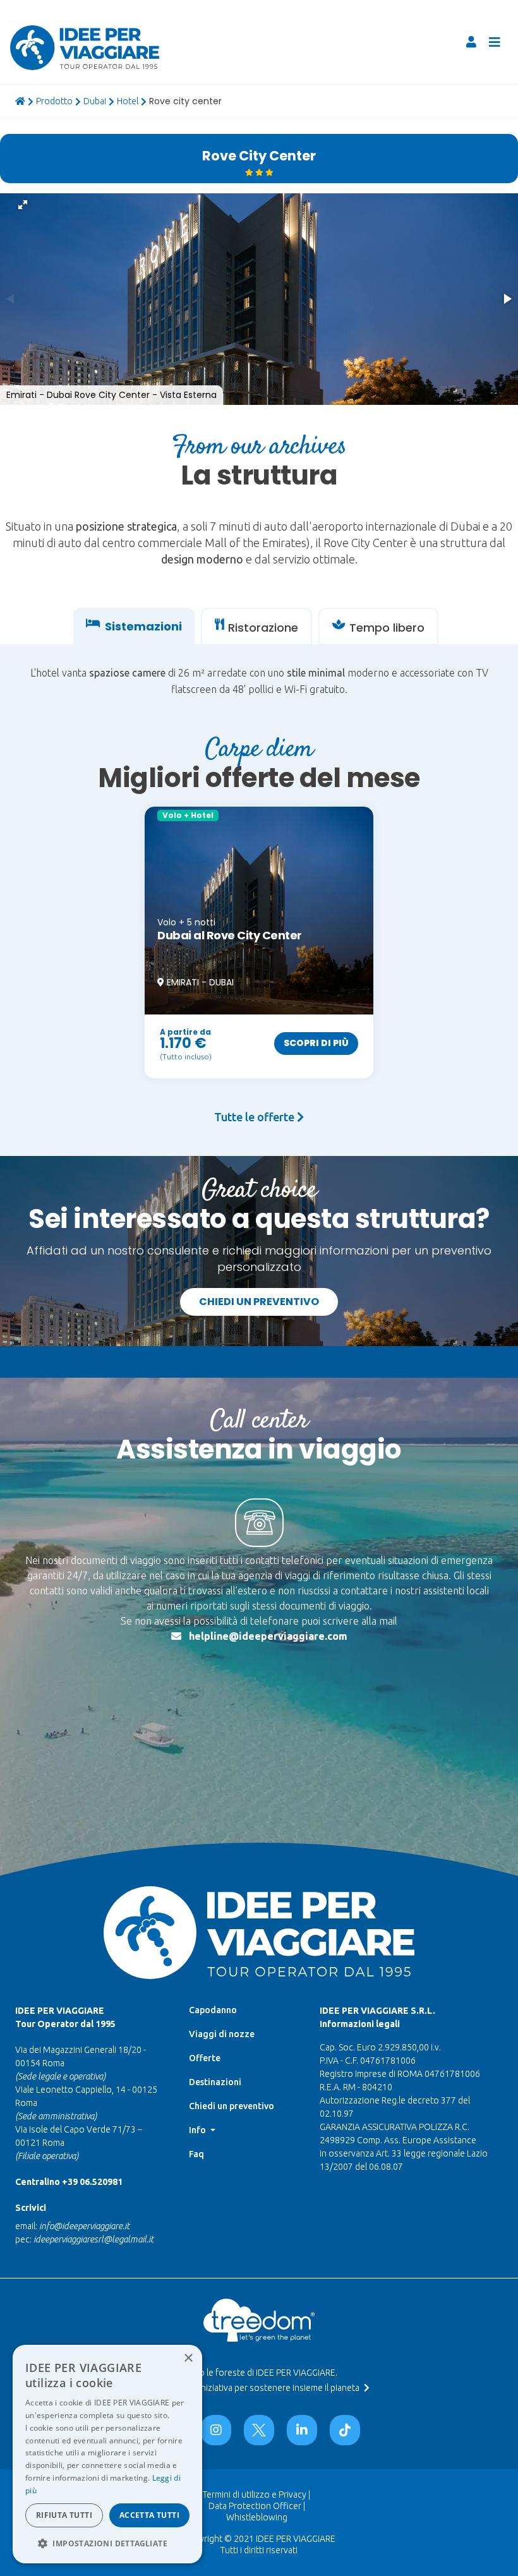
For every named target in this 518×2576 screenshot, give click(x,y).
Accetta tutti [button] (149, 2515)
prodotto (54, 101)
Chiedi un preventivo (259, 1302)
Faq (196, 2154)
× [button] (188, 2358)
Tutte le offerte (256, 1117)
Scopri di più (316, 1043)
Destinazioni (215, 2082)
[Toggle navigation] (495, 42)
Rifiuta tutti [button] (64, 2515)
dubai (95, 101)
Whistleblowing (257, 2517)
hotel (128, 101)
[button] (23, 205)
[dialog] (107, 2454)
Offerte (205, 2058)
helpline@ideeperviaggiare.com (268, 1636)
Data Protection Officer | (257, 2506)
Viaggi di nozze (222, 2034)
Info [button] (198, 2130)
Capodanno (213, 2010)
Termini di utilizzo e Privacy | (256, 2495)
